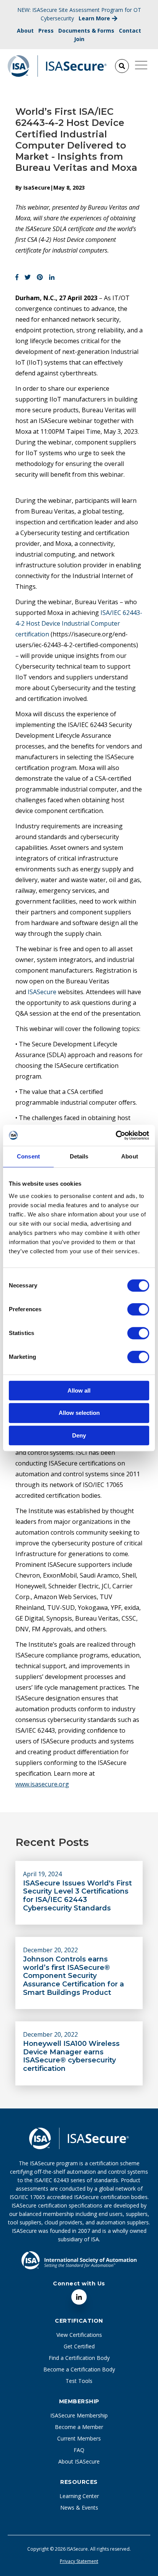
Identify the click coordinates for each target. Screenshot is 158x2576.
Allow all (79, 1390)
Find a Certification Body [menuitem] (79, 2358)
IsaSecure (37, 188)
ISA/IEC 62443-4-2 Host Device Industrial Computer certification (79, 623)
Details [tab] (79, 1156)
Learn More (94, 18)
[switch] (130, 1306)
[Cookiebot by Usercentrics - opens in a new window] (116, 1135)
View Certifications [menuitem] (79, 2335)
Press (46, 31)
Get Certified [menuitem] (79, 2346)
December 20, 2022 (50, 1950)
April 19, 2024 (42, 1874)
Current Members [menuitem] (79, 2438)
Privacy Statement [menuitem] (79, 2561)
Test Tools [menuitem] (79, 2381)
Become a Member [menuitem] (79, 2427)
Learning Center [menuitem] (79, 2496)
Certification (79, 2321)
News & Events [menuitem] (79, 2507)
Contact (130, 31)
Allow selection (79, 1413)
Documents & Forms (86, 31)
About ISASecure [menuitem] (79, 2461)
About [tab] (130, 1156)
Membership (79, 2401)
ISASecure (42, 992)
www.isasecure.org (42, 1784)
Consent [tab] (28, 1156)
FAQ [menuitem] (79, 2450)
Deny (79, 1435)
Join (79, 39)
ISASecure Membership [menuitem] (79, 2415)
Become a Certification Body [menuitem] (79, 2369)
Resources (79, 2482)
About (25, 31)
